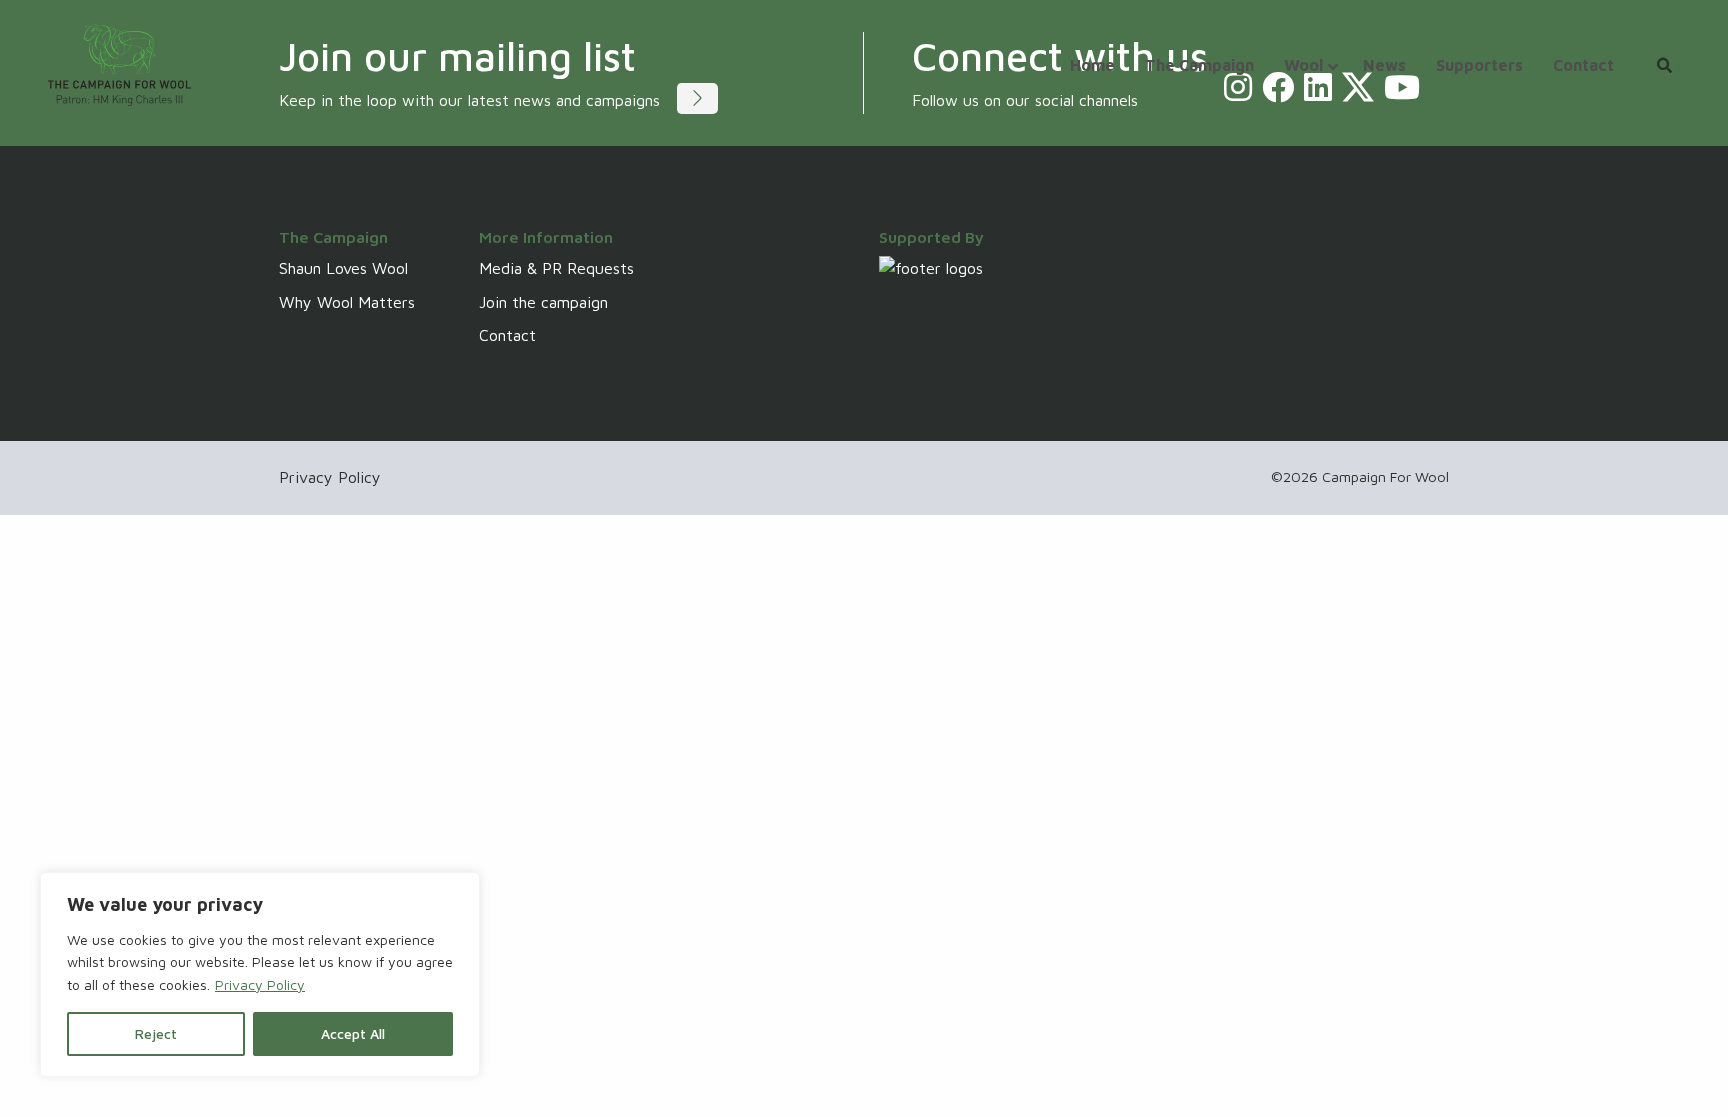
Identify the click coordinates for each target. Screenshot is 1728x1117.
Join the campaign (543, 302)
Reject (156, 1033)
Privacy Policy (260, 984)
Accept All (353, 1033)
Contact (507, 335)
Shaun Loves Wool (343, 268)
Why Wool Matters (347, 302)
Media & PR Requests (556, 268)
